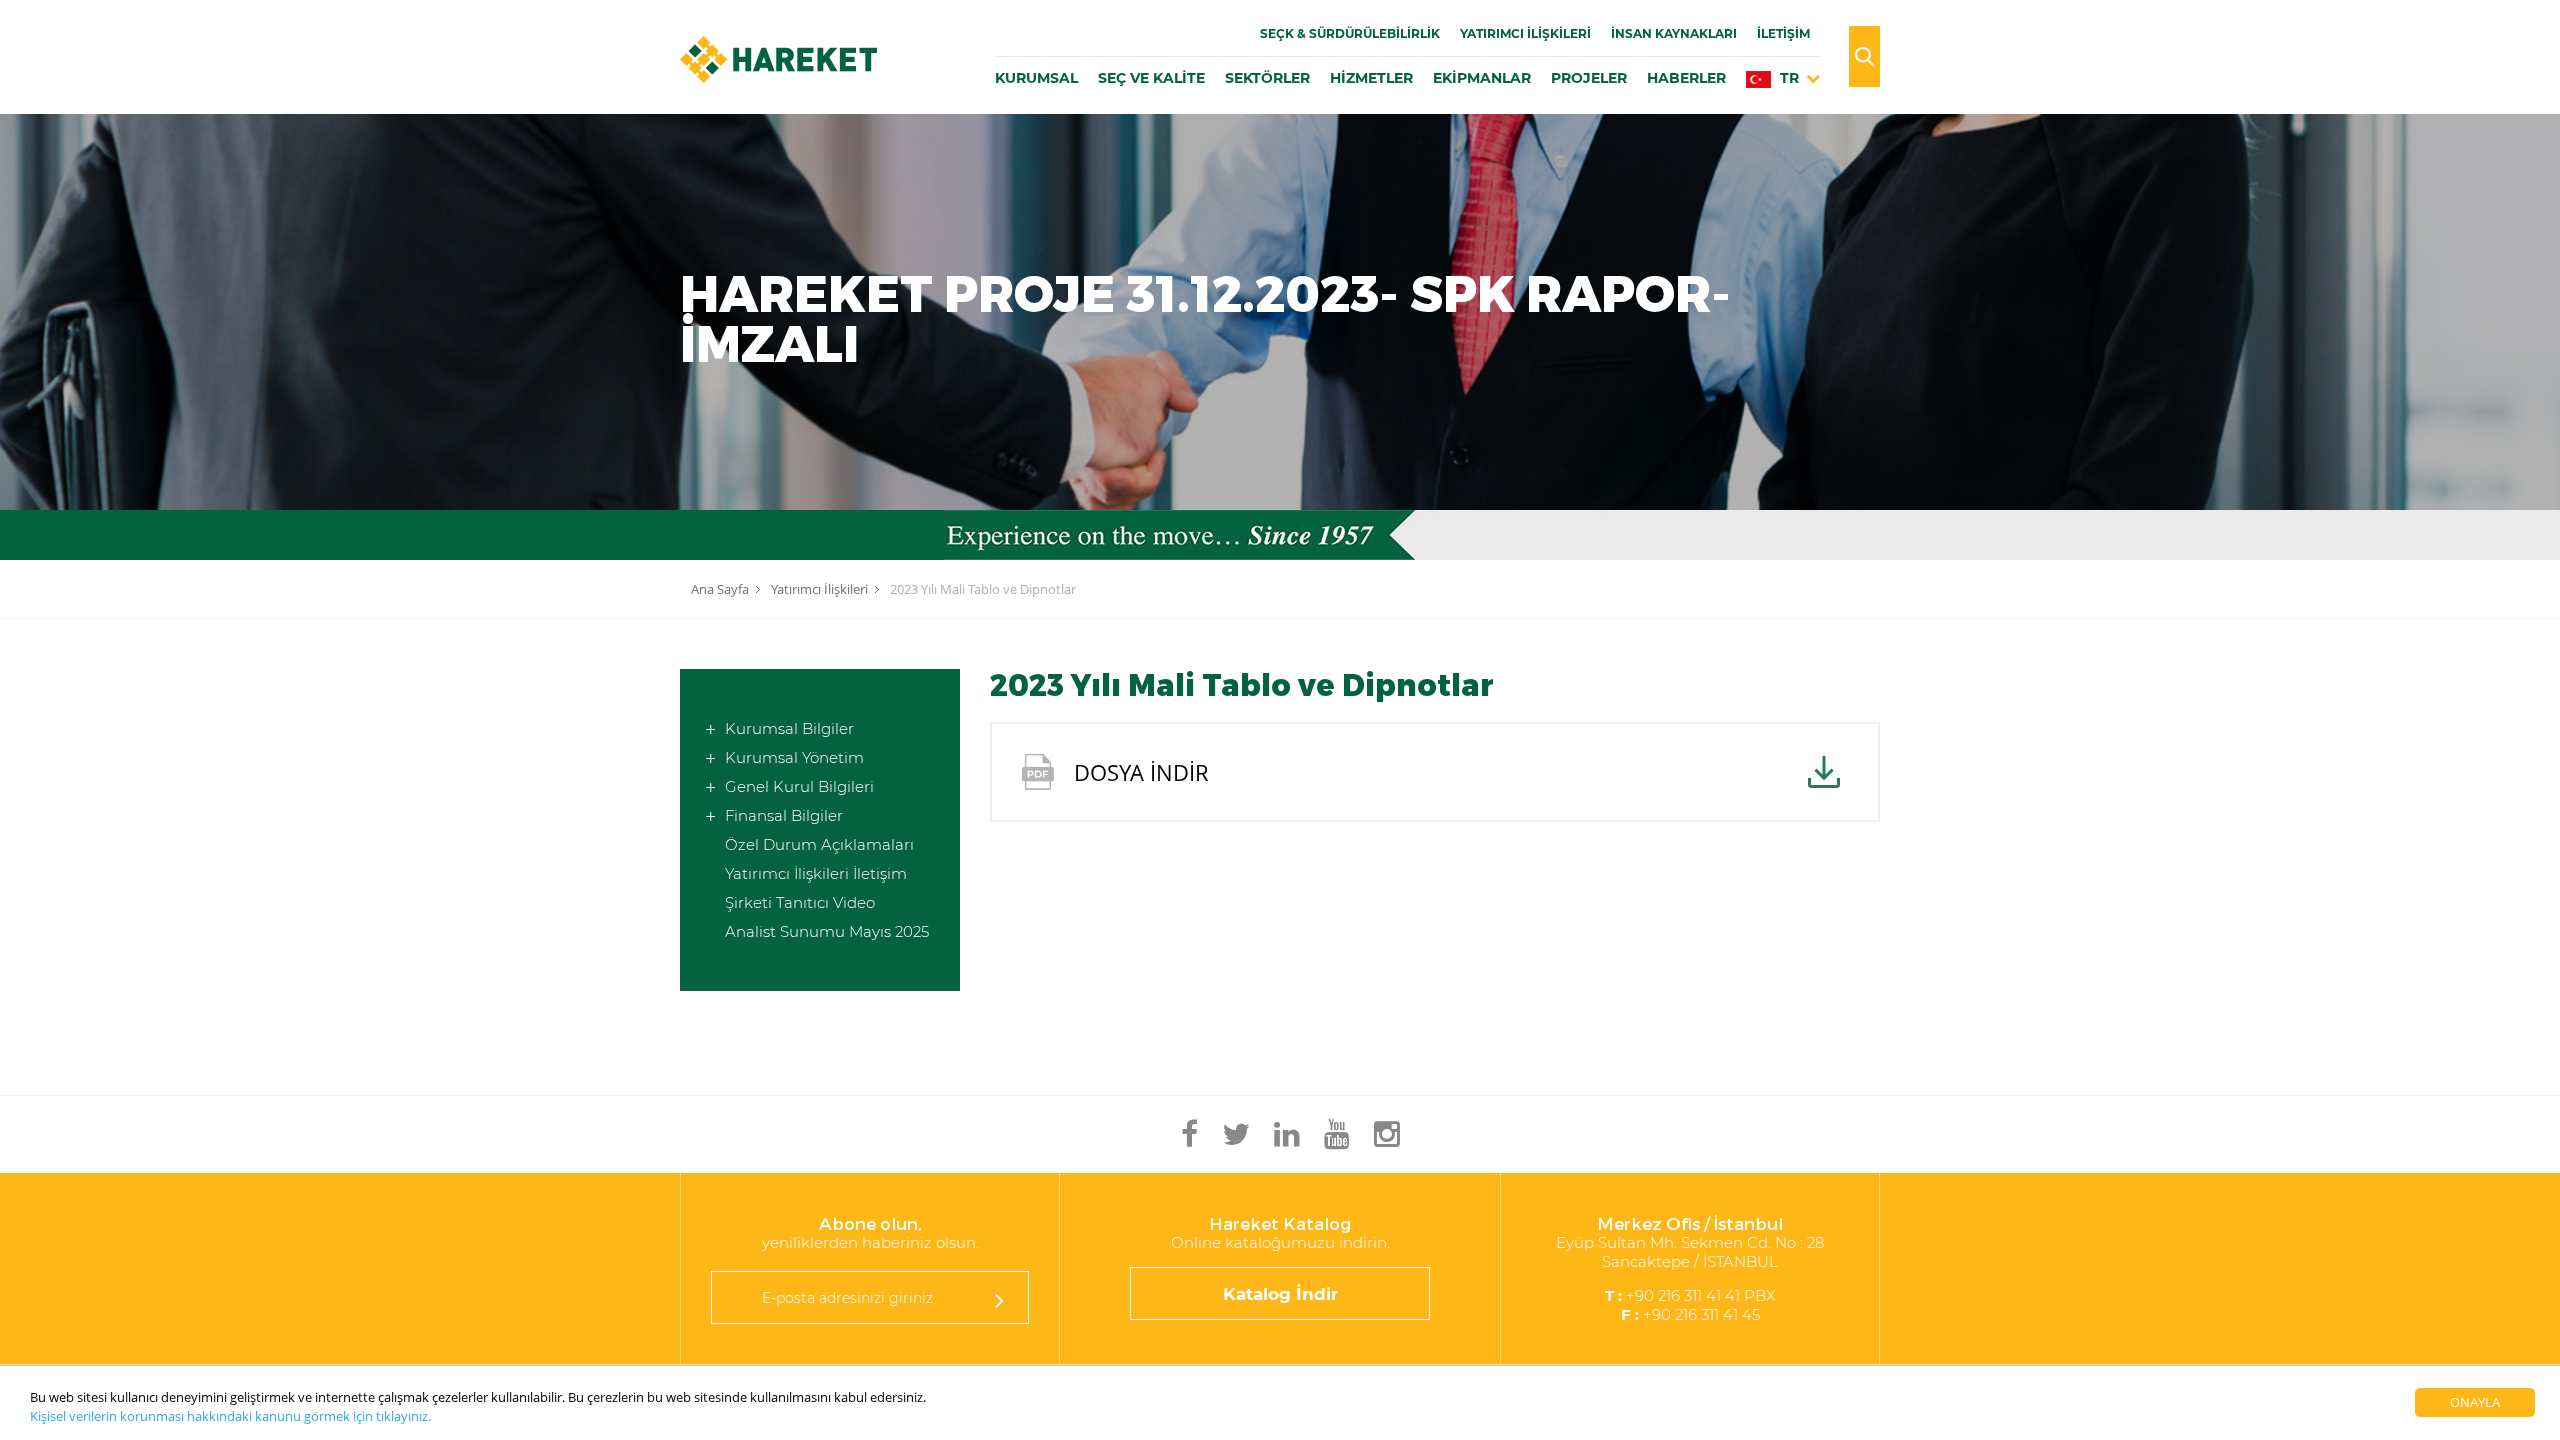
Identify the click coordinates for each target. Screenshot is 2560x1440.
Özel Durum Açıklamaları (819, 844)
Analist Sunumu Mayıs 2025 (827, 931)
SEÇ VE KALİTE (1151, 78)
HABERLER (1686, 78)
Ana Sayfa (720, 589)
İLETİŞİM (1783, 33)
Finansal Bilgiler (784, 815)
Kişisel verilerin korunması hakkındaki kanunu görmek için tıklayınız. (230, 1416)
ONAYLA (2475, 1402)
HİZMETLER (1371, 78)
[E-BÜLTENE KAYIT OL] (999, 1300)
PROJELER (1589, 78)
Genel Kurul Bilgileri (799, 786)
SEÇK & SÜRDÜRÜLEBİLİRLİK (1350, 33)
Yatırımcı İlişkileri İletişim (816, 873)
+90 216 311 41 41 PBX (1690, 1295)
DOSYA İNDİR (1141, 772)
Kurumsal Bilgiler (789, 728)
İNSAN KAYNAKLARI (1674, 33)
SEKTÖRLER (1267, 78)
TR (1787, 78)
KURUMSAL (1036, 78)
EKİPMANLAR (1482, 78)
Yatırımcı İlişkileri (1525, 33)
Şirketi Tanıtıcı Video (800, 902)
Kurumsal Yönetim (794, 757)
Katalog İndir (1280, 1294)
